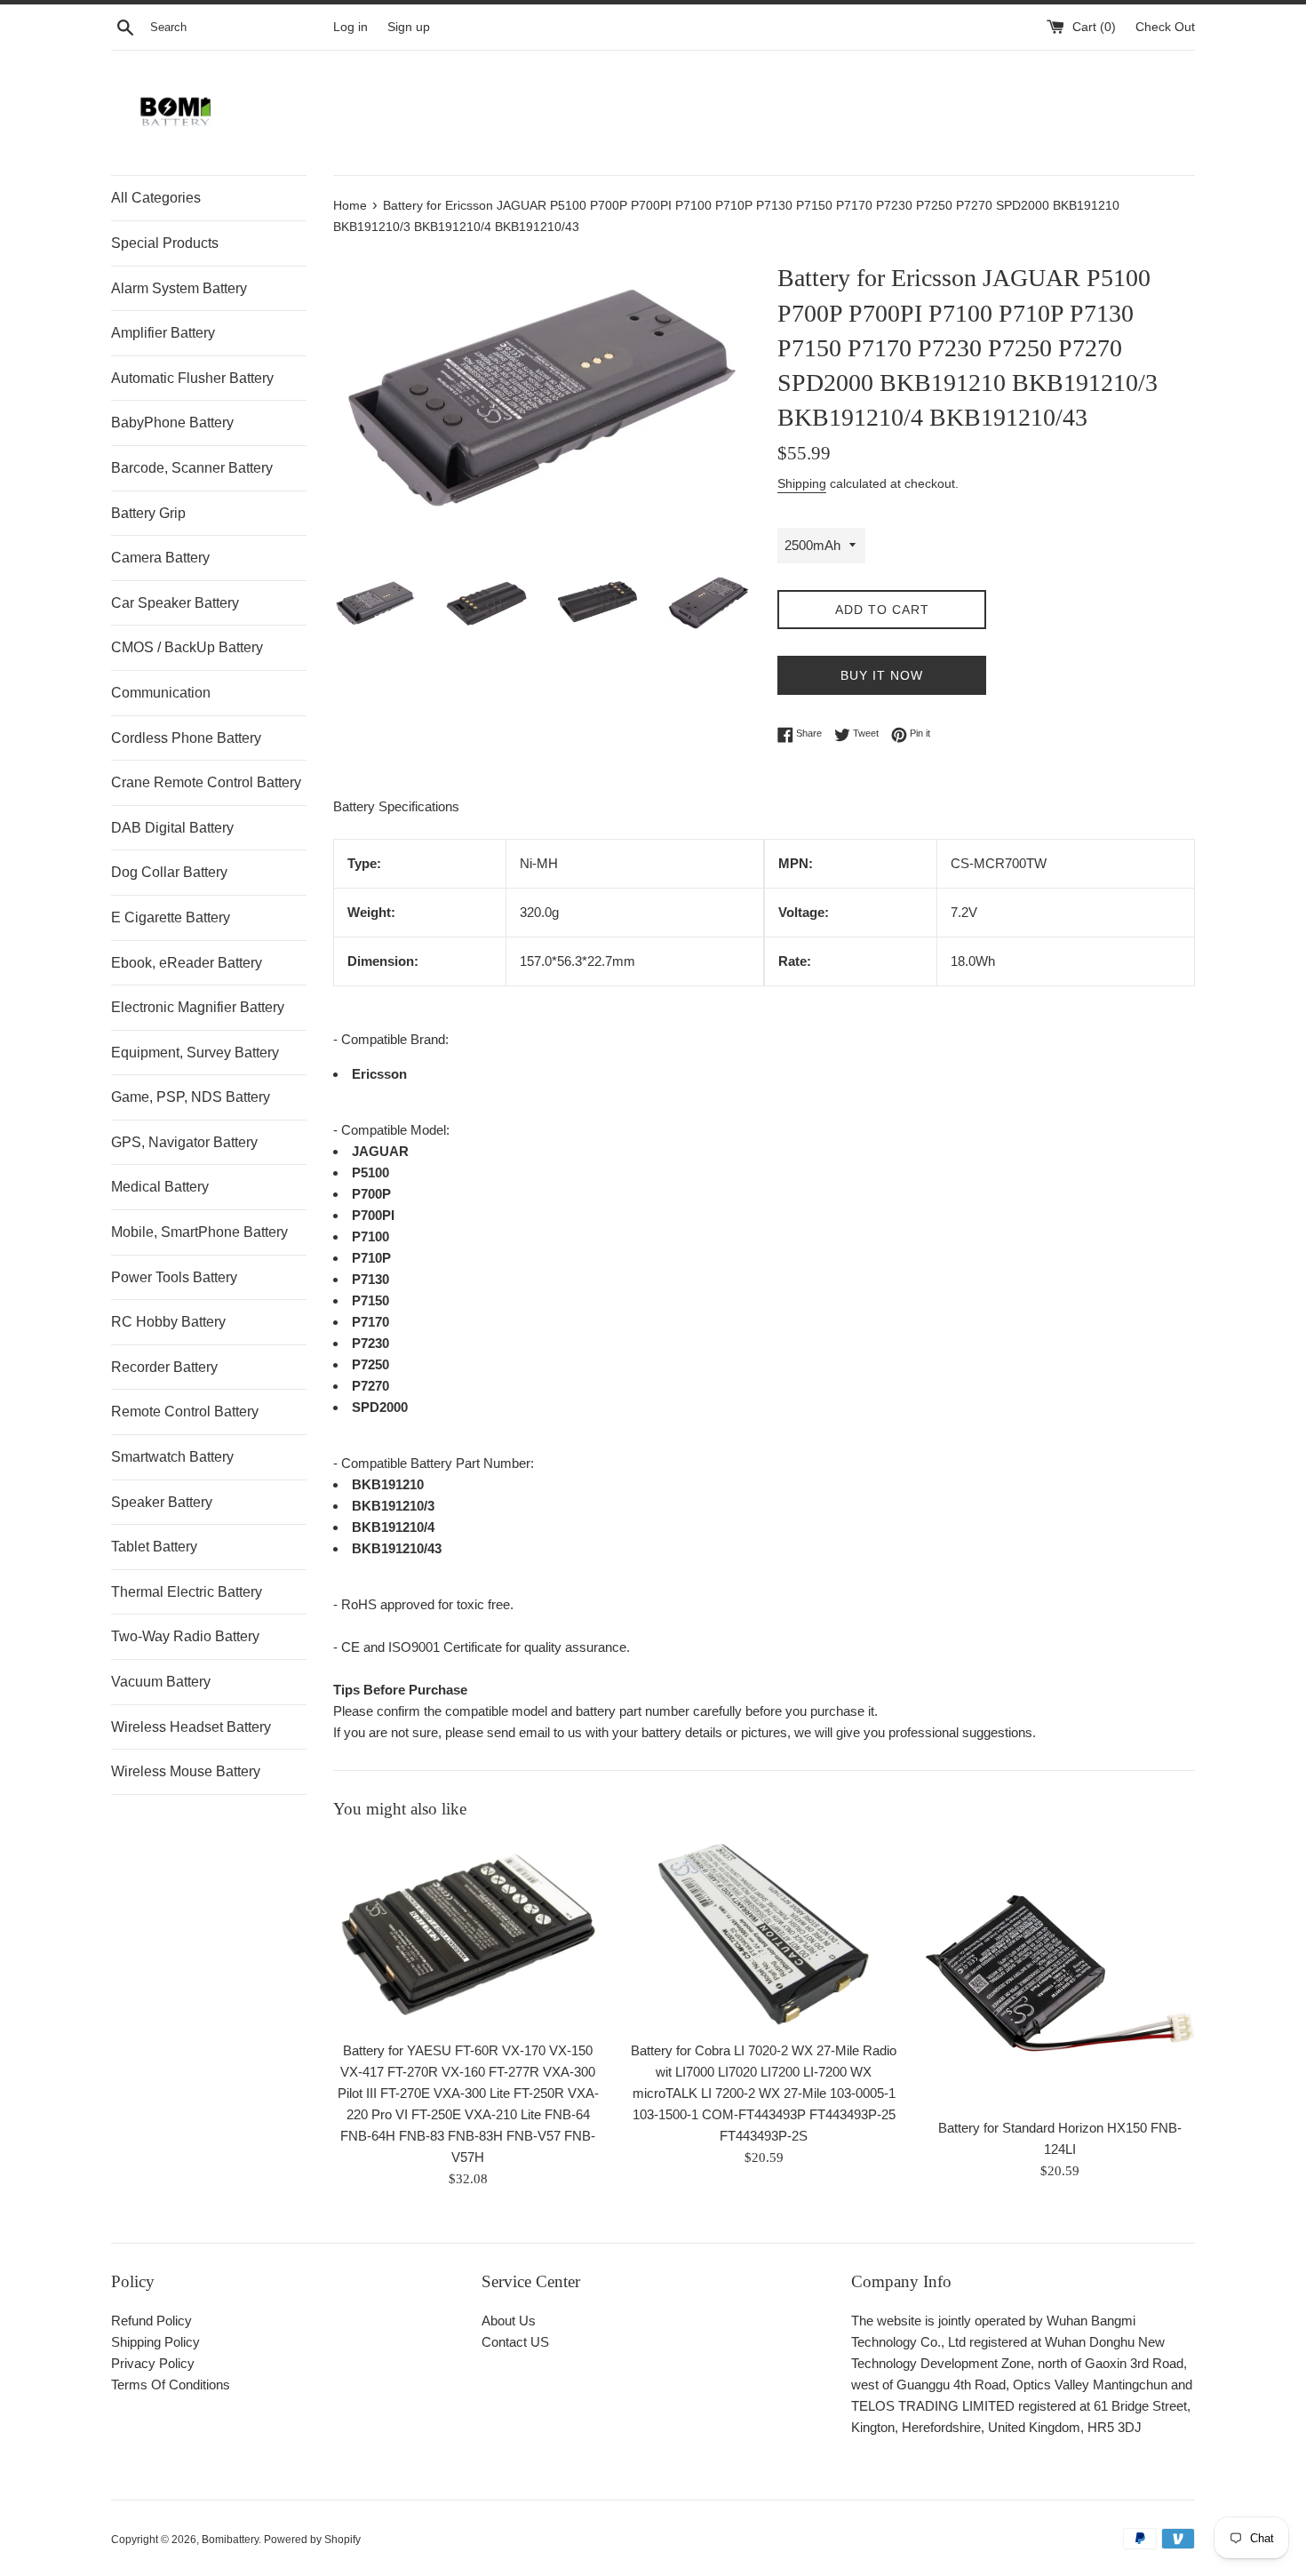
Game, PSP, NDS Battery (191, 1097)
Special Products (165, 243)
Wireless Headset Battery (191, 1727)
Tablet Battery (154, 1547)
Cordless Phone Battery (186, 738)
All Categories (156, 198)
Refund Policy (151, 2321)
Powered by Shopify (312, 2540)
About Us (509, 2321)
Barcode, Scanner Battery (192, 468)
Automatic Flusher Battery (192, 378)
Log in (350, 27)
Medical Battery (160, 1187)
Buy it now (882, 675)
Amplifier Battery (163, 333)
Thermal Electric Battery (187, 1592)
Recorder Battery (164, 1367)
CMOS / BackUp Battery (187, 647)
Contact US (515, 2342)
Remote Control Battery (185, 1412)
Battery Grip (148, 513)
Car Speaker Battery (175, 603)
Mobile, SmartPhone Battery (199, 1232)
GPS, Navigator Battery (184, 1142)
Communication (161, 693)
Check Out (1165, 27)
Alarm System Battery (179, 288)
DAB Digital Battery (172, 828)
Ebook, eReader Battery (187, 963)
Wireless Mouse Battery (186, 1771)
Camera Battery (160, 558)
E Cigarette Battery (171, 917)
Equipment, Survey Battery (195, 1053)
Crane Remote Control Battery (206, 782)
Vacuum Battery (161, 1682)
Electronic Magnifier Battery (198, 1007)
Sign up (409, 27)
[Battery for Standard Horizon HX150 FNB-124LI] (1060, 1973)
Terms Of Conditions (171, 2385)
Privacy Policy (153, 2363)
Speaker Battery (162, 1502)
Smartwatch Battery (172, 1457)
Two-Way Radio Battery (185, 1636)
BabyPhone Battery (172, 423)
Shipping (802, 483)
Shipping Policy (155, 2342)
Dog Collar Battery (169, 872)
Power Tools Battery (174, 1277)
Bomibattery (230, 2540)
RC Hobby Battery (168, 1322)
